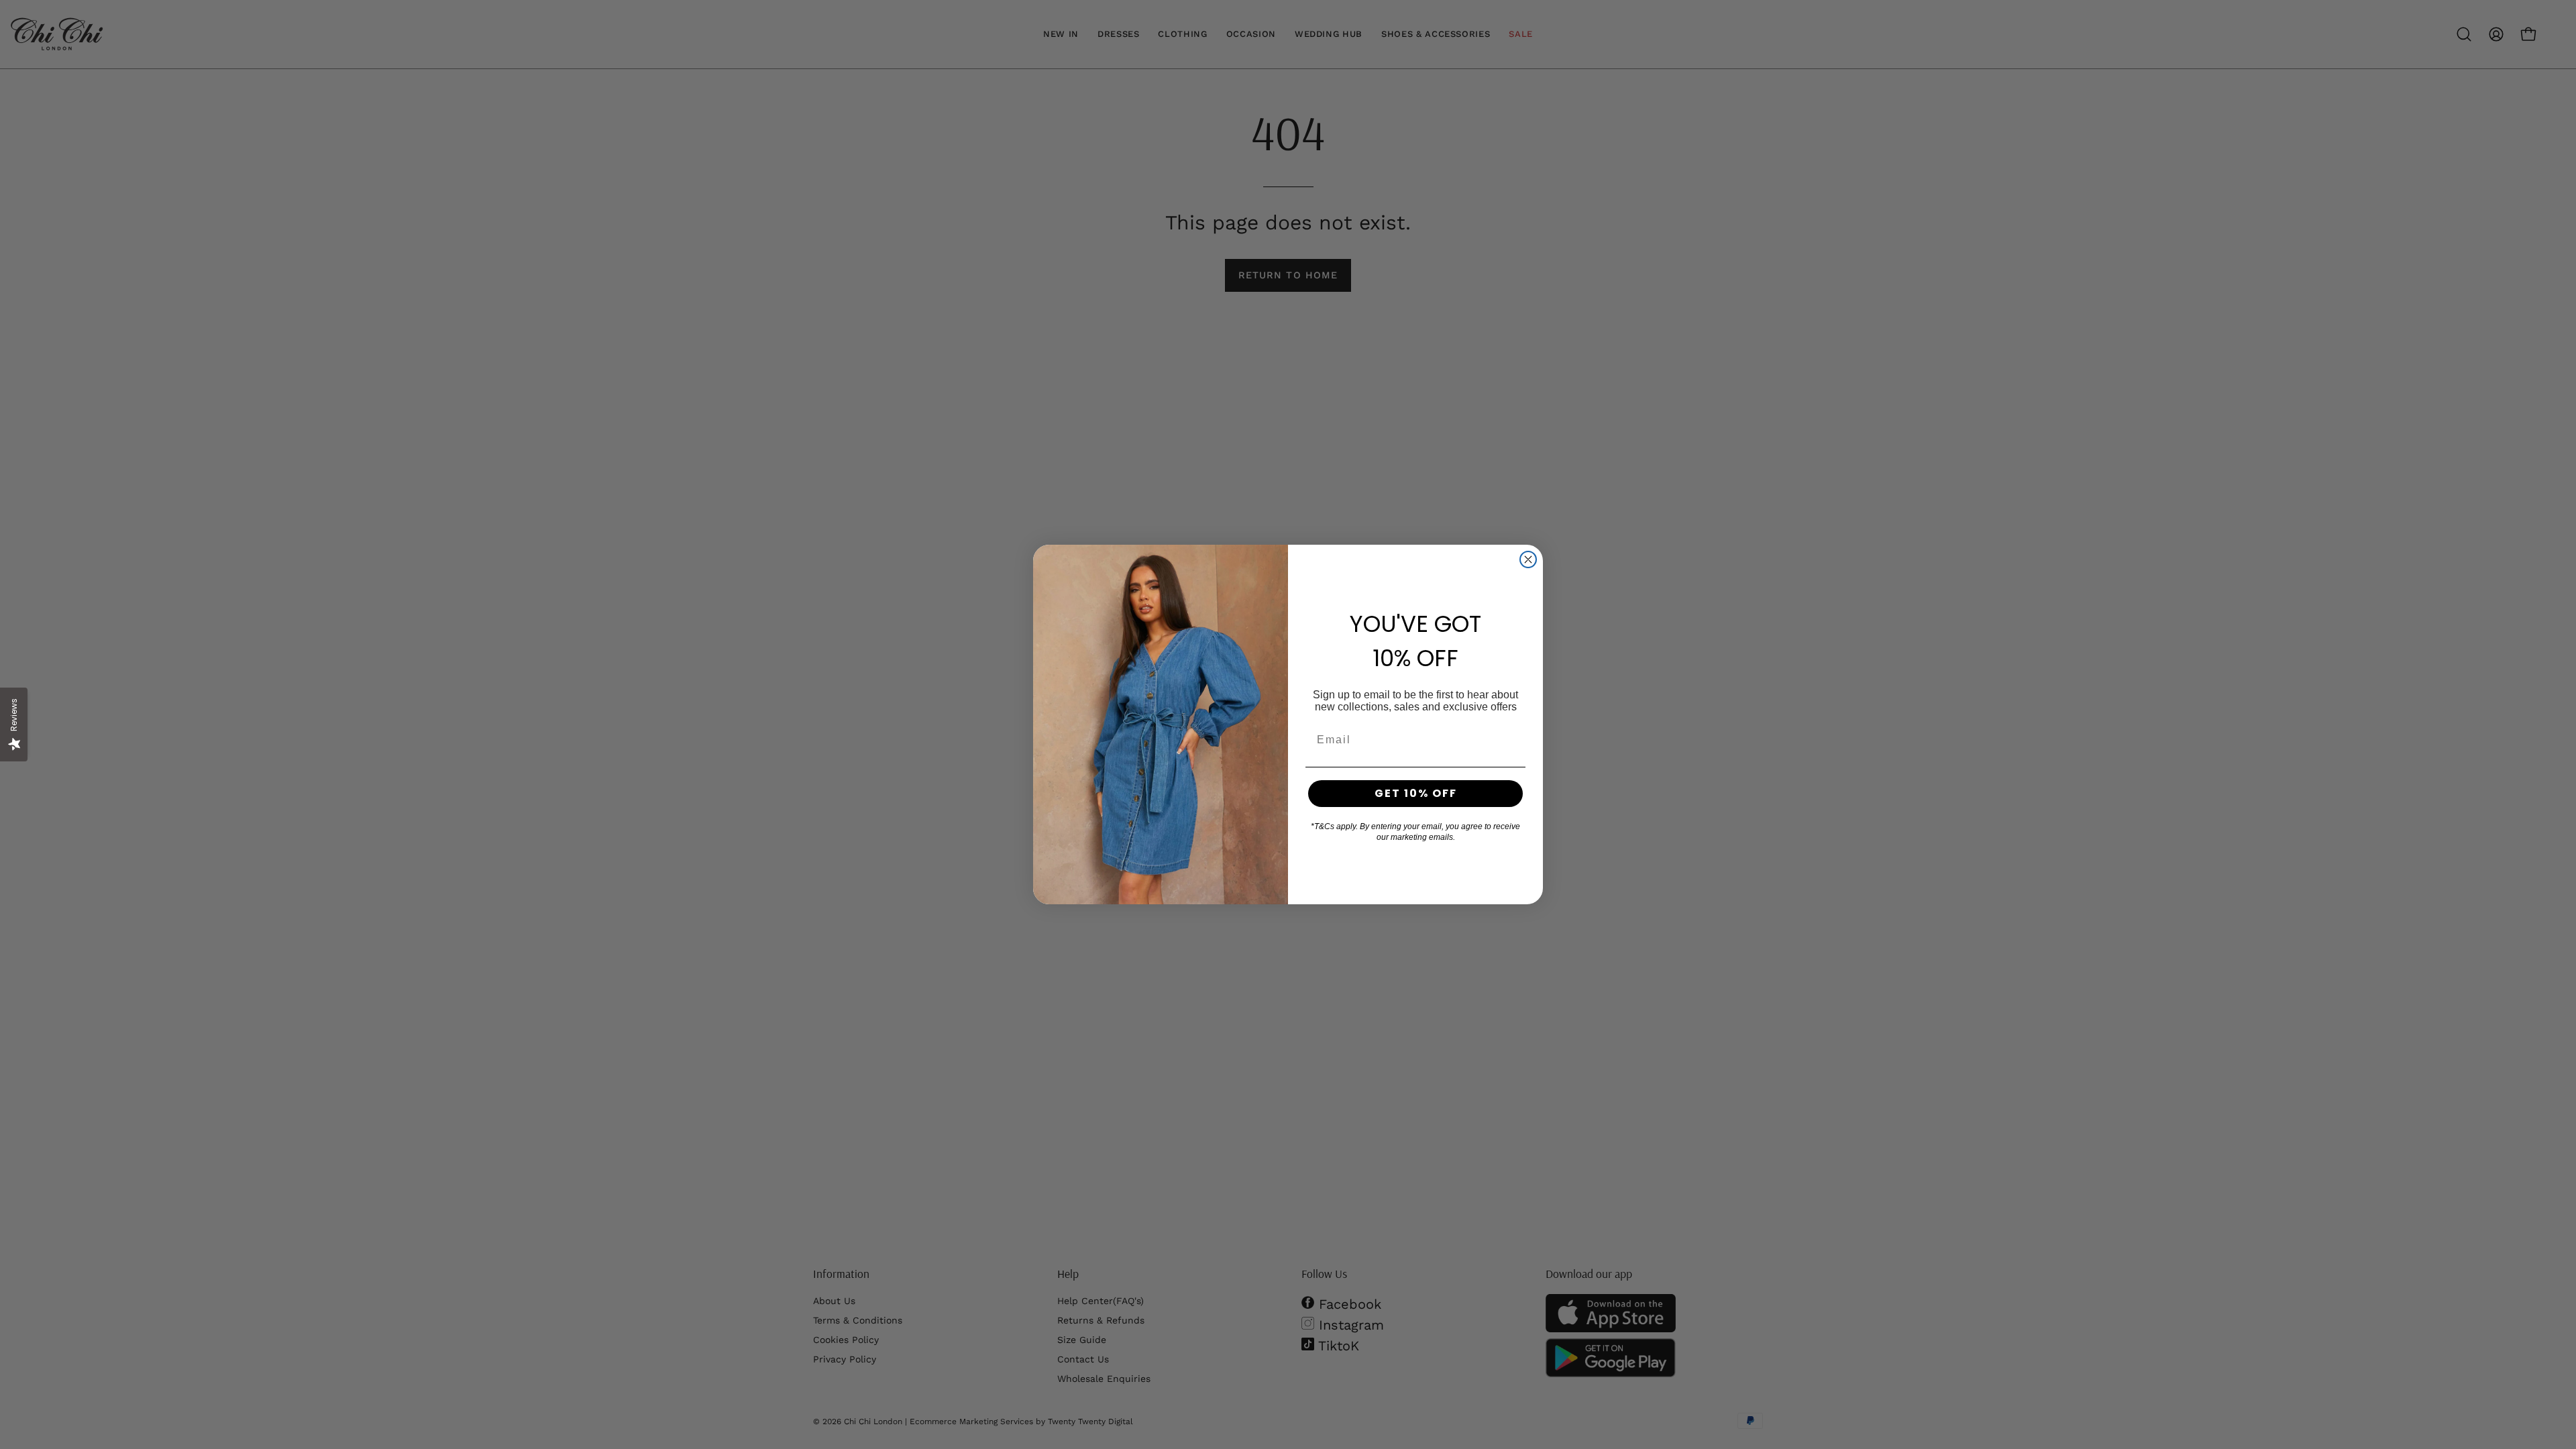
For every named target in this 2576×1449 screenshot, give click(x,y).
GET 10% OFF (1416, 793)
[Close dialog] (1528, 559)
